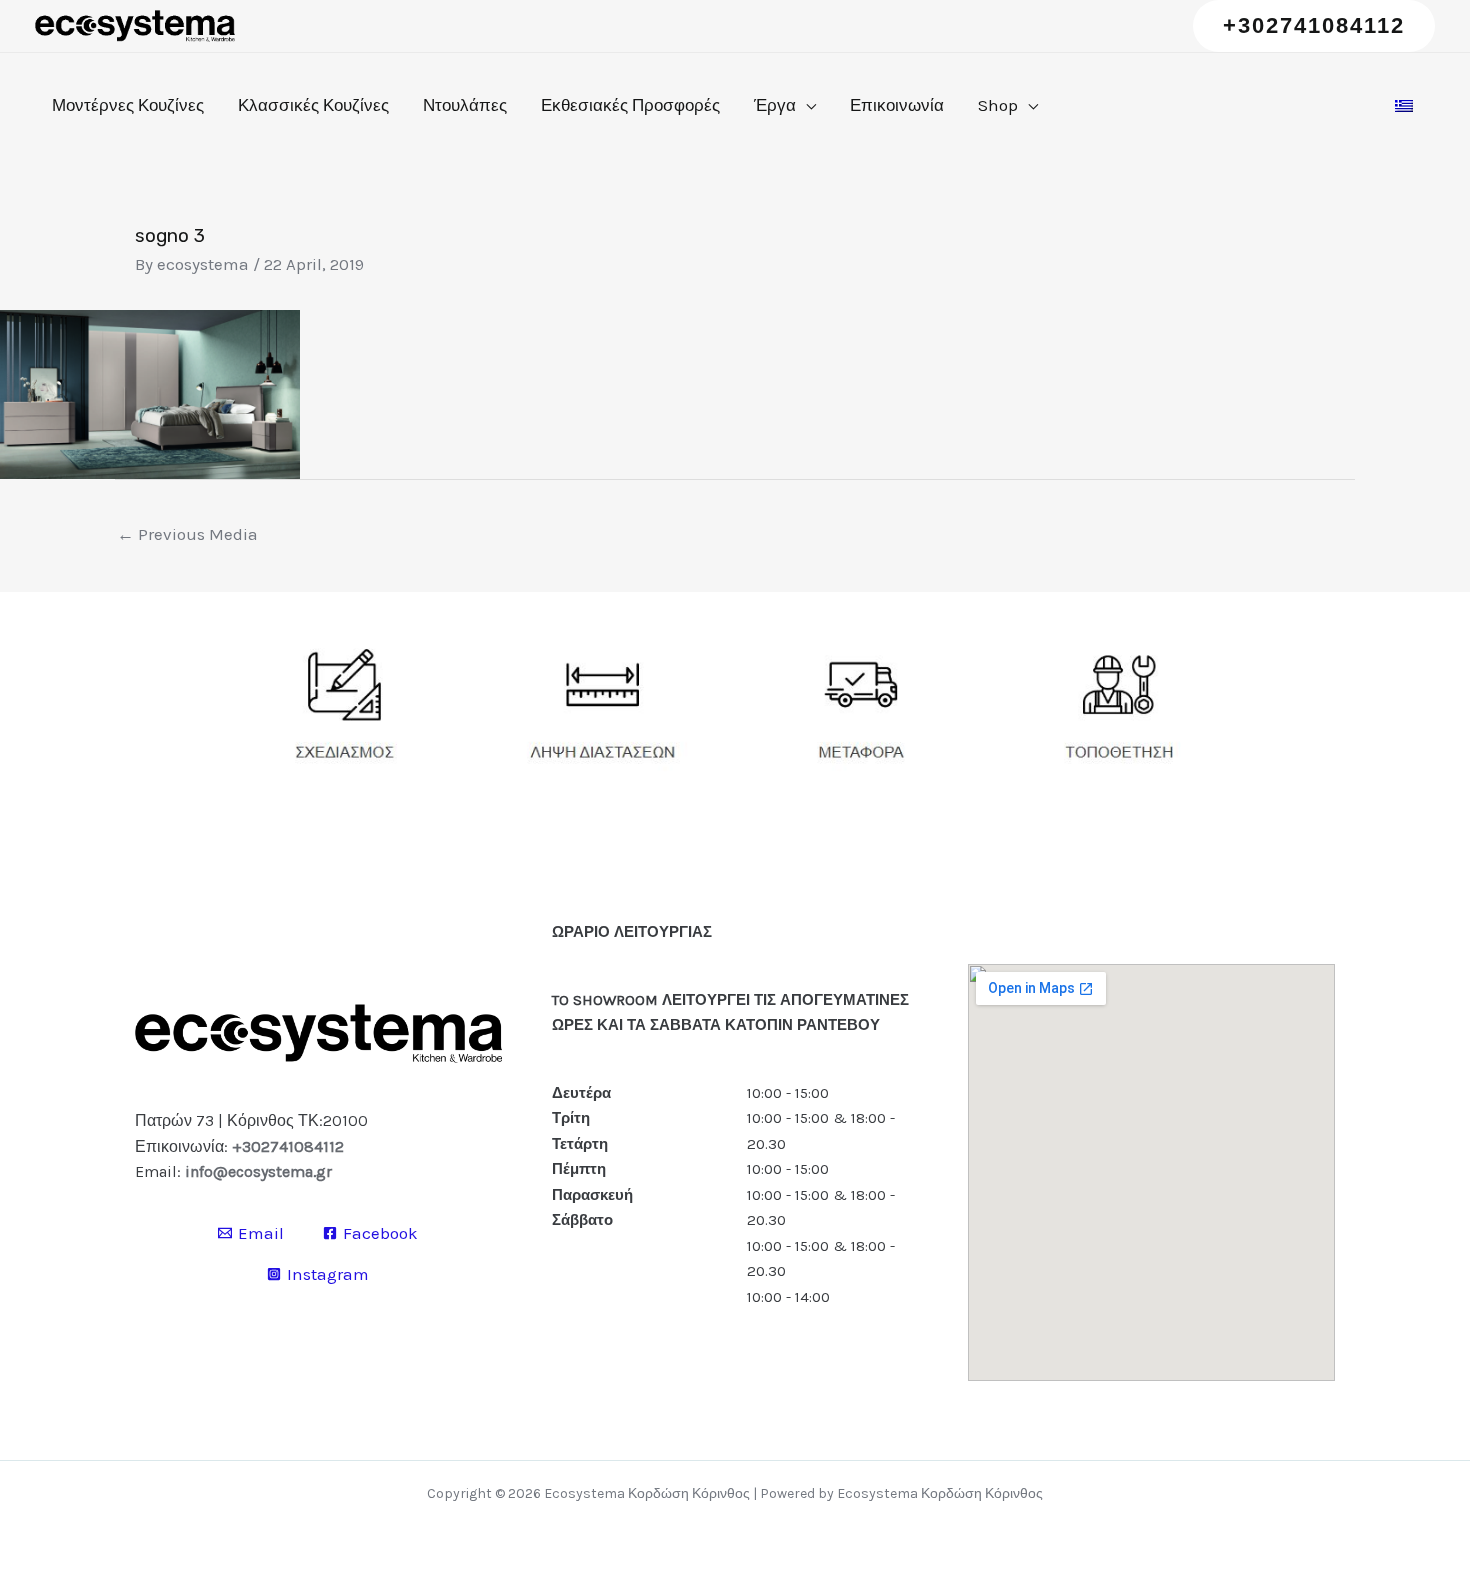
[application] (806, 105)
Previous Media (187, 534)
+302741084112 (288, 1146)
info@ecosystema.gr (258, 1171)
